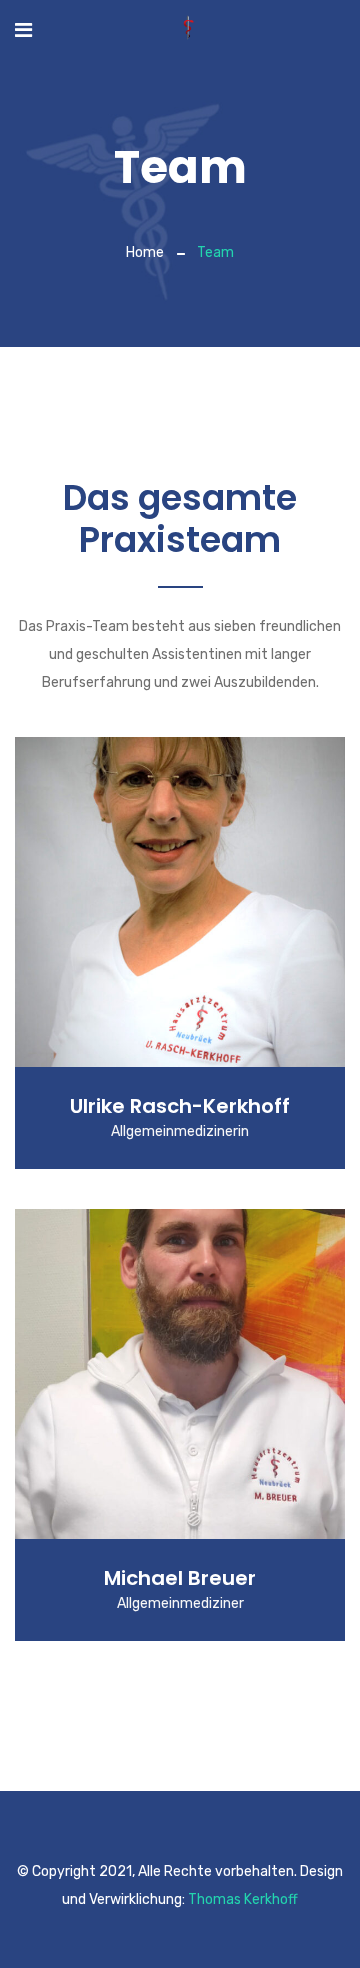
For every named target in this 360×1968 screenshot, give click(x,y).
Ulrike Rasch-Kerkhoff (180, 1106)
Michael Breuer (180, 1578)
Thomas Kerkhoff (243, 1899)
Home (145, 252)
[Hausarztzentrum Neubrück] (188, 29)
